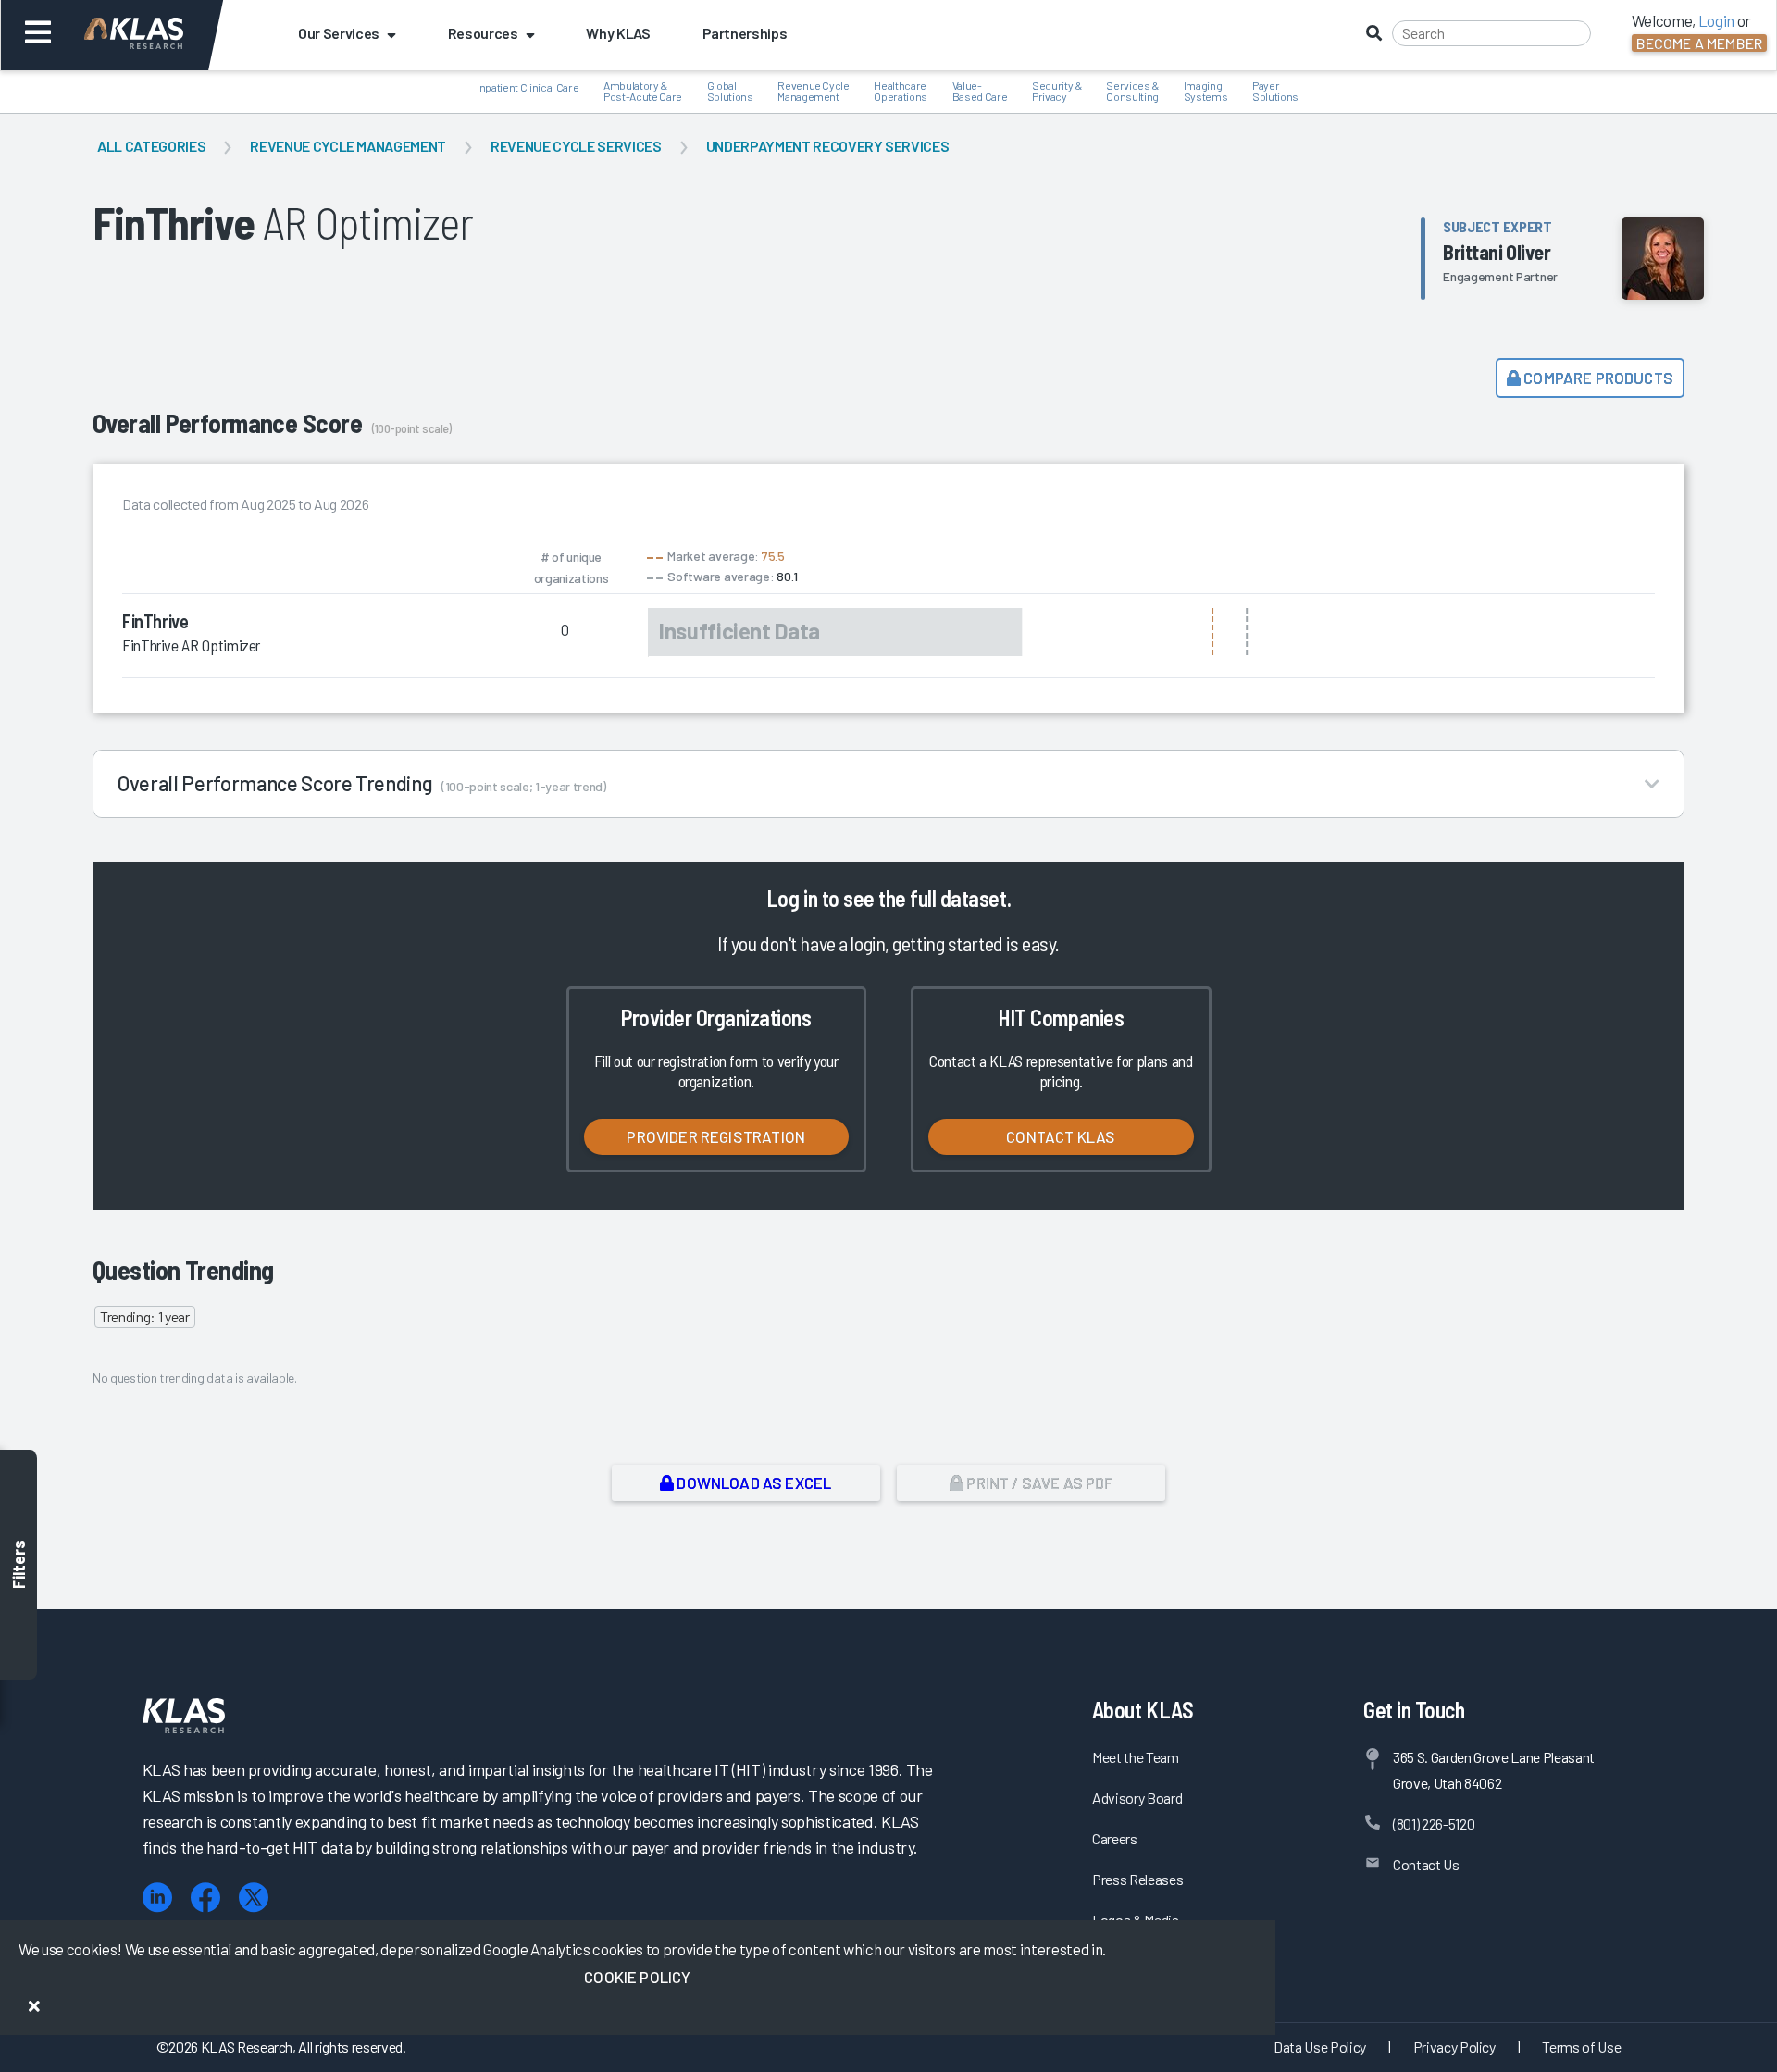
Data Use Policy (1320, 2047)
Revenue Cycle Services (576, 146)
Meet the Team (1136, 1757)
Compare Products (1597, 378)
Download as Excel (752, 1483)
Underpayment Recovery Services (828, 146)
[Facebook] (205, 1898)
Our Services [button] (339, 33)
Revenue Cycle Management (348, 146)
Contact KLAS (1061, 1136)
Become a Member (1699, 43)
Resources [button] (483, 33)
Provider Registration (716, 1136)
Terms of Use (1581, 2047)
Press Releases (1137, 1879)
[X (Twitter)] (254, 1898)
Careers (1115, 1838)
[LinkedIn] (157, 1898)
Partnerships (745, 33)
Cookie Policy (637, 1977)
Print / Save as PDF (1038, 1483)
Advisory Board (1137, 1798)
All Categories (151, 146)
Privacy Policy (1454, 2047)
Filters (19, 1565)
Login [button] (1716, 20)
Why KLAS (618, 33)
